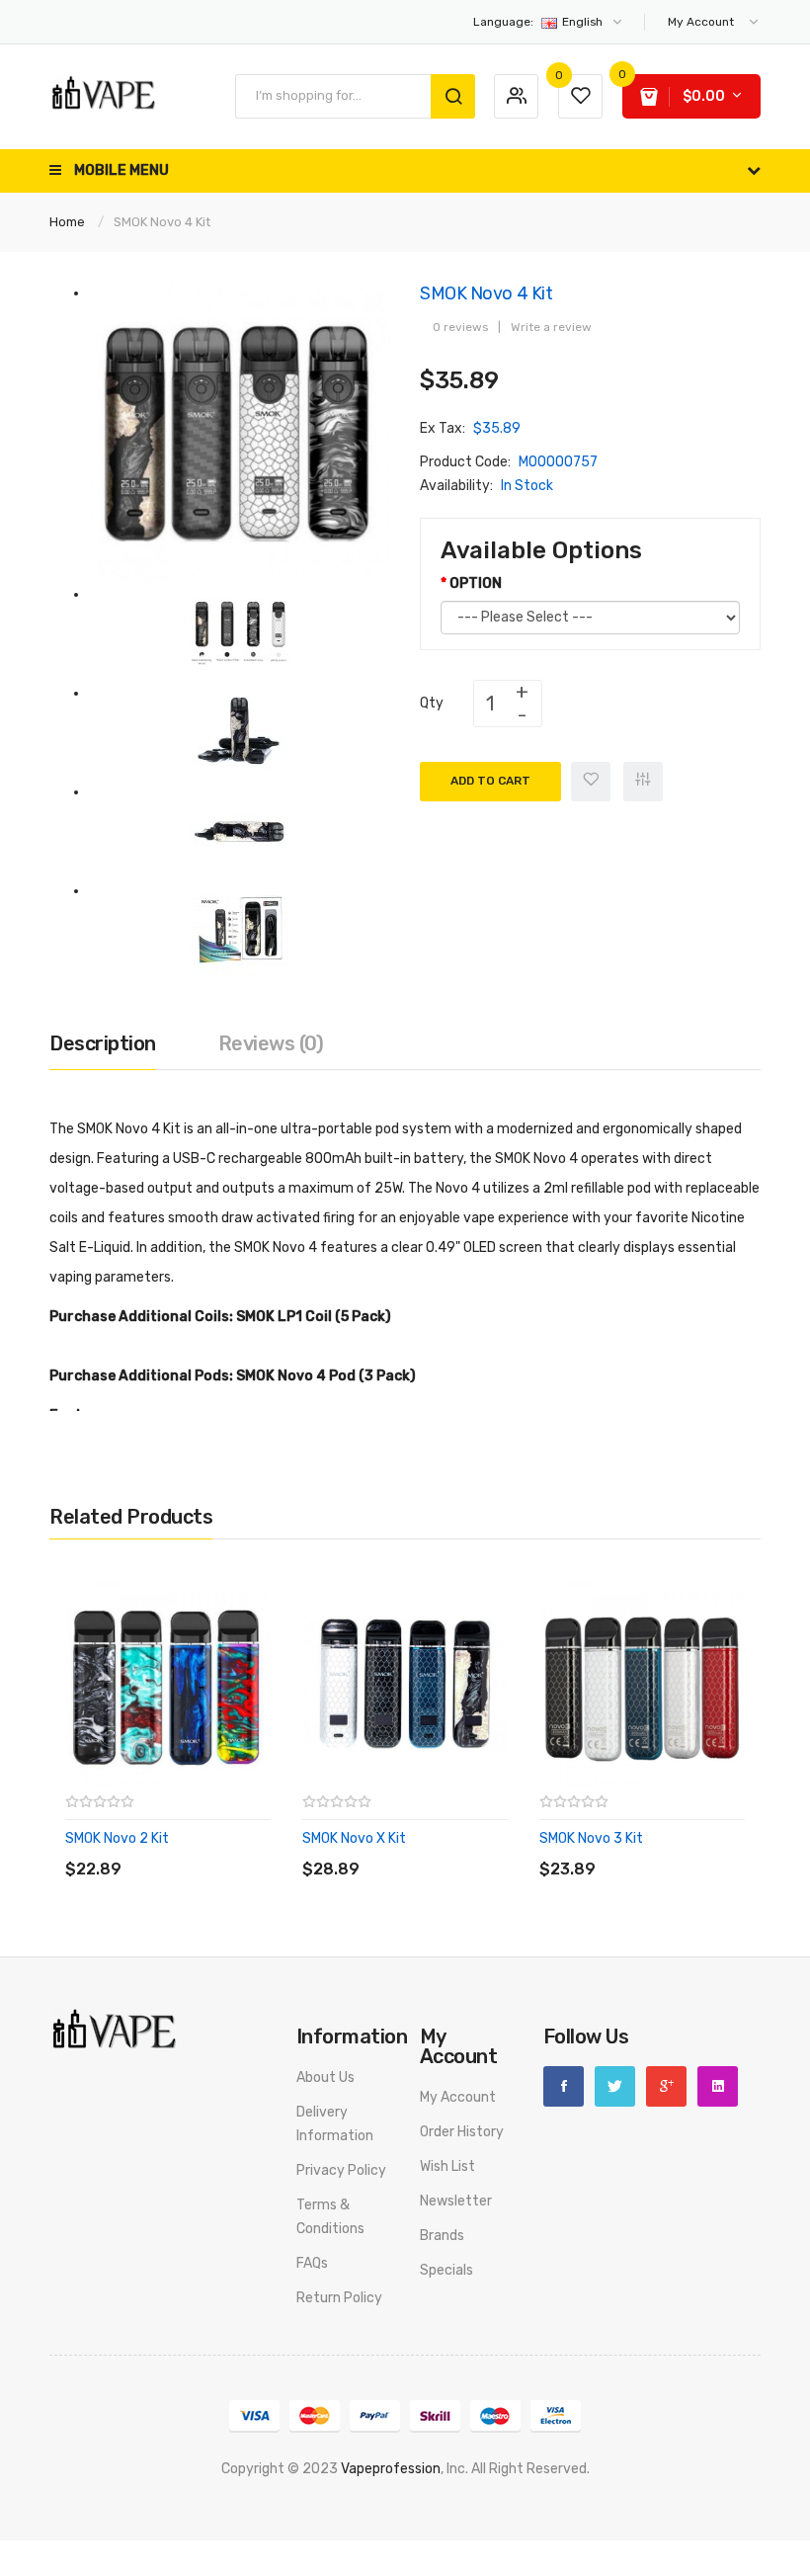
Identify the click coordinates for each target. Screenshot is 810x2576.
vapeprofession (391, 2469)
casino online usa (732, 2493)
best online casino (580, 2493)
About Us (325, 2077)
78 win (658, 2493)
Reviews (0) (271, 1043)
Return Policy (339, 2298)
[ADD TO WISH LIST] (246, 1849)
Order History (462, 2132)
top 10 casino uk (370, 2564)
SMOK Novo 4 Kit (162, 222)
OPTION (476, 583)
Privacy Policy (341, 2170)
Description (103, 1043)
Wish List (447, 2166)
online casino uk (470, 2516)
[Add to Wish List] (591, 782)
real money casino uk (639, 2564)
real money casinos (149, 2516)
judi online (324, 2516)
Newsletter (456, 2201)
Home (67, 222)
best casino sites (518, 2564)
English (539, 22)
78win (250, 2493)
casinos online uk (465, 2540)
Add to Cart (490, 781)
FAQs (312, 2263)
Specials (446, 2270)
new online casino (325, 2493)
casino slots (268, 2540)
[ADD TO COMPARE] (207, 1849)
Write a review (551, 327)
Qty (432, 703)
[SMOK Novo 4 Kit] (240, 432)
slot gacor (452, 2493)
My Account (458, 2097)
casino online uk (569, 2516)
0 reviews (460, 327)
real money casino (703, 2540)
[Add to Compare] (643, 782)
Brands (442, 2236)
